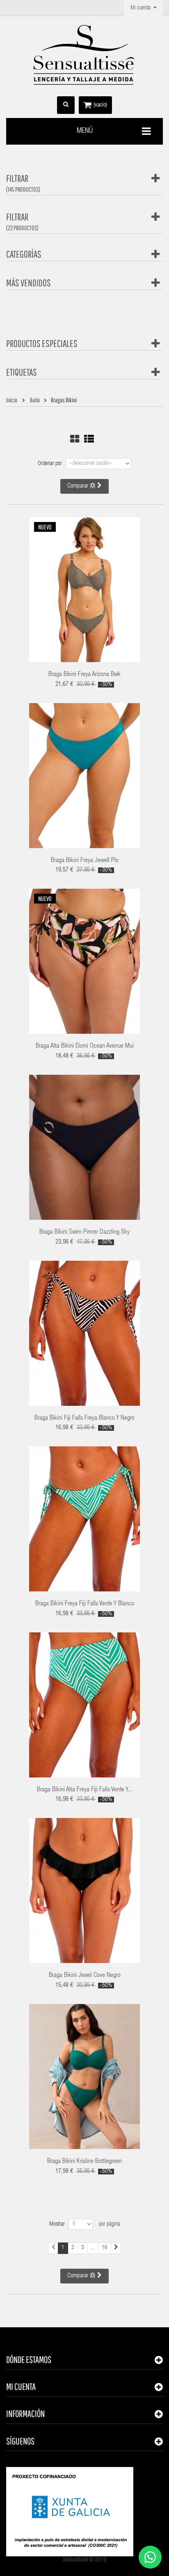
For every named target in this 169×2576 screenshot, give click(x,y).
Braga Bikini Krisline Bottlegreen (84, 2162)
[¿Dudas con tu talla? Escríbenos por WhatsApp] (150, 2557)
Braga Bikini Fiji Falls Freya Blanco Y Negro (84, 1419)
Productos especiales (42, 343)
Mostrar (57, 2224)
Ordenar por (50, 464)
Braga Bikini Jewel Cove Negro (85, 1976)
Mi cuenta (21, 2386)
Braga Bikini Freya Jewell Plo (85, 861)
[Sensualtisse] (84, 55)
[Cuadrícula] (75, 439)
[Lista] (89, 439)
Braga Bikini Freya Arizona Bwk (84, 675)
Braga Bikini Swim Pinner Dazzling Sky (84, 1232)
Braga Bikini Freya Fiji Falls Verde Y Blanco (85, 1604)
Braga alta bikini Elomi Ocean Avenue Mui (85, 1046)
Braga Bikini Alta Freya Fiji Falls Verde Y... (85, 1790)
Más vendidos (29, 283)
